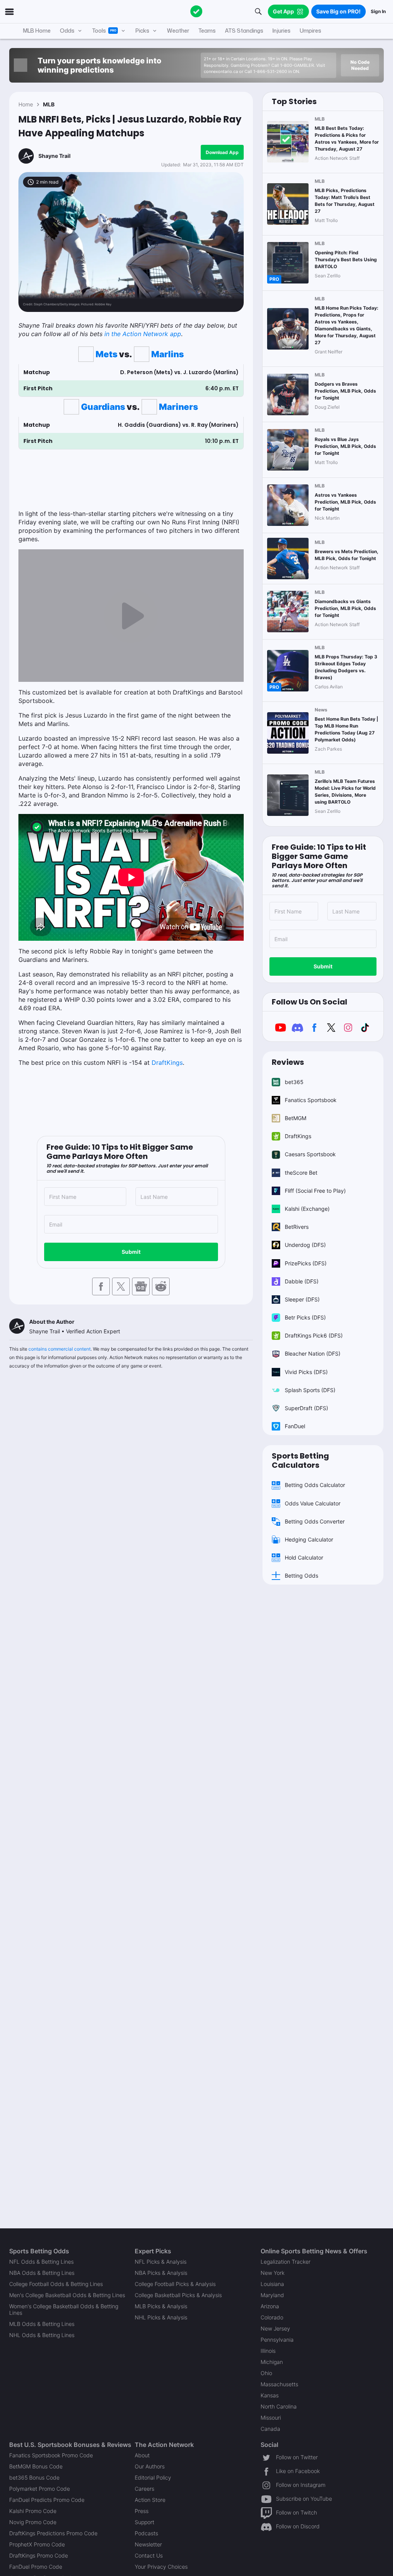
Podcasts (146, 2533)
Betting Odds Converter (315, 1521)
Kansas (270, 2395)
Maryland (272, 2295)
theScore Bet (301, 1173)
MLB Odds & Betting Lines (42, 2324)
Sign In (378, 11)
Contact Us (149, 2555)
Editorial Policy (153, 2477)
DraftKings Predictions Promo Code (53, 2533)
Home (26, 104)
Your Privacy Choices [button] (161, 2567)
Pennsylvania (277, 2340)
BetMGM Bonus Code (36, 2466)
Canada (270, 2429)
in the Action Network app (143, 334)
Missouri (271, 2418)
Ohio (266, 2373)
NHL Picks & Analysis (161, 2317)
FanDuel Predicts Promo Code (47, 2500)
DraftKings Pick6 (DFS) (314, 1335)
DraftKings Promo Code (39, 2555)
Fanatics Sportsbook (311, 1100)
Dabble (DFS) (302, 1281)
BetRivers (297, 1227)
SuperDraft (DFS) (306, 1408)
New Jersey (275, 2328)
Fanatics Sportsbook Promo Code (51, 2455)
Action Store (150, 2500)
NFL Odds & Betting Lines (41, 2262)
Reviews (288, 1062)
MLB (49, 104)
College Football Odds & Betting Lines (56, 2284)
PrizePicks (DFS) (306, 1263)
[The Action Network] (196, 12)
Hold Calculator (304, 1557)
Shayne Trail (54, 156)
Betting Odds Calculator (315, 1485)
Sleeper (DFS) (302, 1299)
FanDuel (295, 1426)
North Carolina (279, 2406)
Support (144, 2522)
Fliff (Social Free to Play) (315, 1191)
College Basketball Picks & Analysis (178, 2295)
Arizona (270, 2306)
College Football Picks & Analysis (175, 2284)
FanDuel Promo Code (36, 2567)
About (142, 2455)
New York (272, 2273)
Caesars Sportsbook (310, 1154)
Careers (144, 2489)
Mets (107, 354)
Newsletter (148, 2544)
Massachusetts (279, 2384)
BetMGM (296, 1118)
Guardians (103, 407)
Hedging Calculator (309, 1539)
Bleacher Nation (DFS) (313, 1353)
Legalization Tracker (286, 2262)
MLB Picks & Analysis (161, 2306)
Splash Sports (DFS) (310, 1390)
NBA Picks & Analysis (161, 2273)
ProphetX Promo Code (37, 2544)
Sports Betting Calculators (300, 1460)
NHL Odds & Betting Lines (42, 2335)
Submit (131, 1252)
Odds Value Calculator (313, 1503)
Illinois (268, 2351)
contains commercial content (59, 1349)
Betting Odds (301, 1576)
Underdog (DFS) (305, 1245)
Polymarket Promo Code (40, 2489)
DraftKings (167, 1063)
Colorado (272, 2317)
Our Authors (150, 2466)
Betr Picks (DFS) (305, 1317)
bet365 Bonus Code (34, 2477)
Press (142, 2511)
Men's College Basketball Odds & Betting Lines (67, 2295)
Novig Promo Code (33, 2522)
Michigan (272, 2362)
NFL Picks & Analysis (161, 2262)
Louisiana (272, 2284)
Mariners (178, 407)
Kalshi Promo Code (33, 2511)
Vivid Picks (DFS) (306, 1372)
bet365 (294, 1082)
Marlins (168, 354)
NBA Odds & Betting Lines (42, 2273)
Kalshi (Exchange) (307, 1209)
